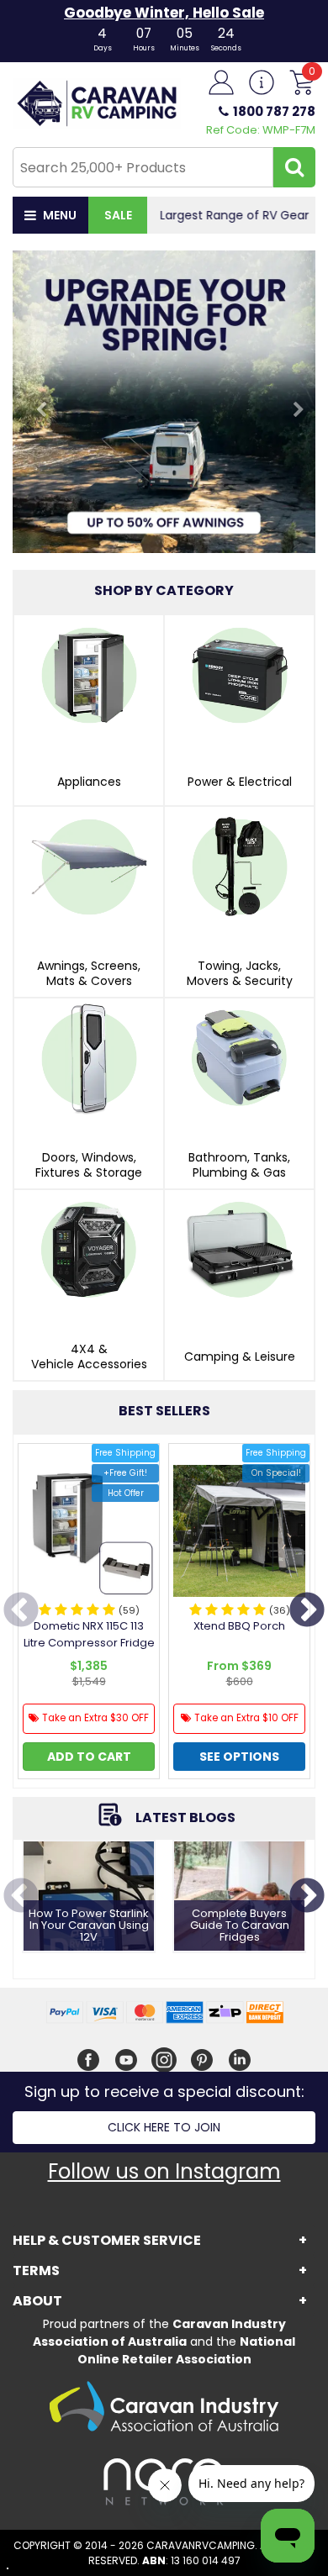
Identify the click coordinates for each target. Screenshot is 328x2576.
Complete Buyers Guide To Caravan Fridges (240, 1926)
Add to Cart (89, 1757)
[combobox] (143, 167)
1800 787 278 (274, 111)
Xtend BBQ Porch (239, 1626)
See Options (239, 1757)
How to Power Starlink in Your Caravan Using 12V (89, 1926)
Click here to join (164, 2127)
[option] (89, 1615)
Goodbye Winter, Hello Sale (164, 13)
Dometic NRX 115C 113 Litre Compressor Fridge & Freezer (89, 1643)
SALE (118, 215)
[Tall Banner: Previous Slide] (35, 402)
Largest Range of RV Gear (232, 215)
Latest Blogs (185, 1817)
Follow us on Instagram (164, 2171)
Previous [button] (21, 1611)
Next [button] (307, 1611)
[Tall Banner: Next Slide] (293, 402)
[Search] (294, 167)
